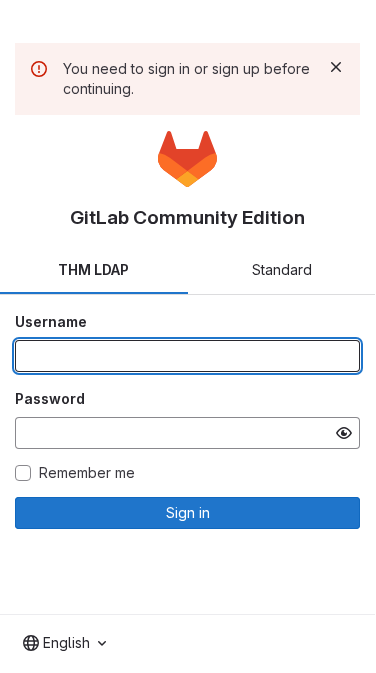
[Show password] (344, 433)
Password (50, 398)
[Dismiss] (336, 67)
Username (51, 321)
